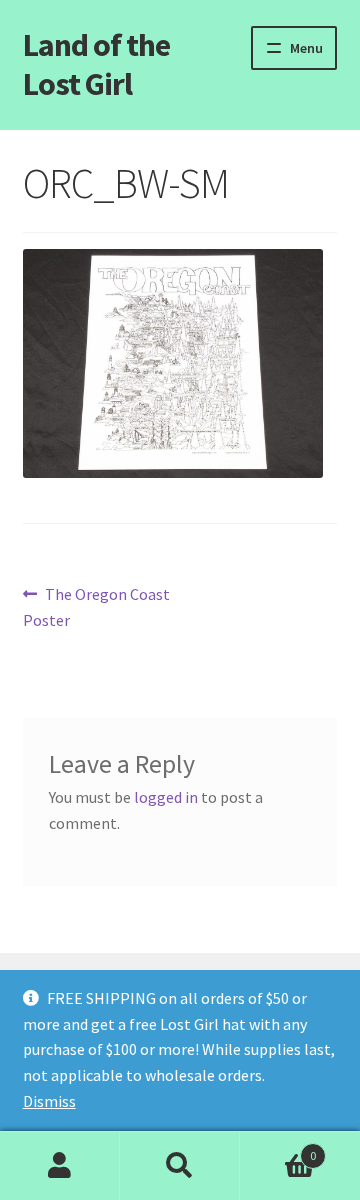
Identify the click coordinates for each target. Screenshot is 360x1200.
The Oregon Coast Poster (97, 606)
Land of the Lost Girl (96, 64)
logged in (166, 797)
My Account (60, 1166)
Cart (278, 1148)
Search (180, 1166)
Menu (306, 48)
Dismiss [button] (49, 1101)
